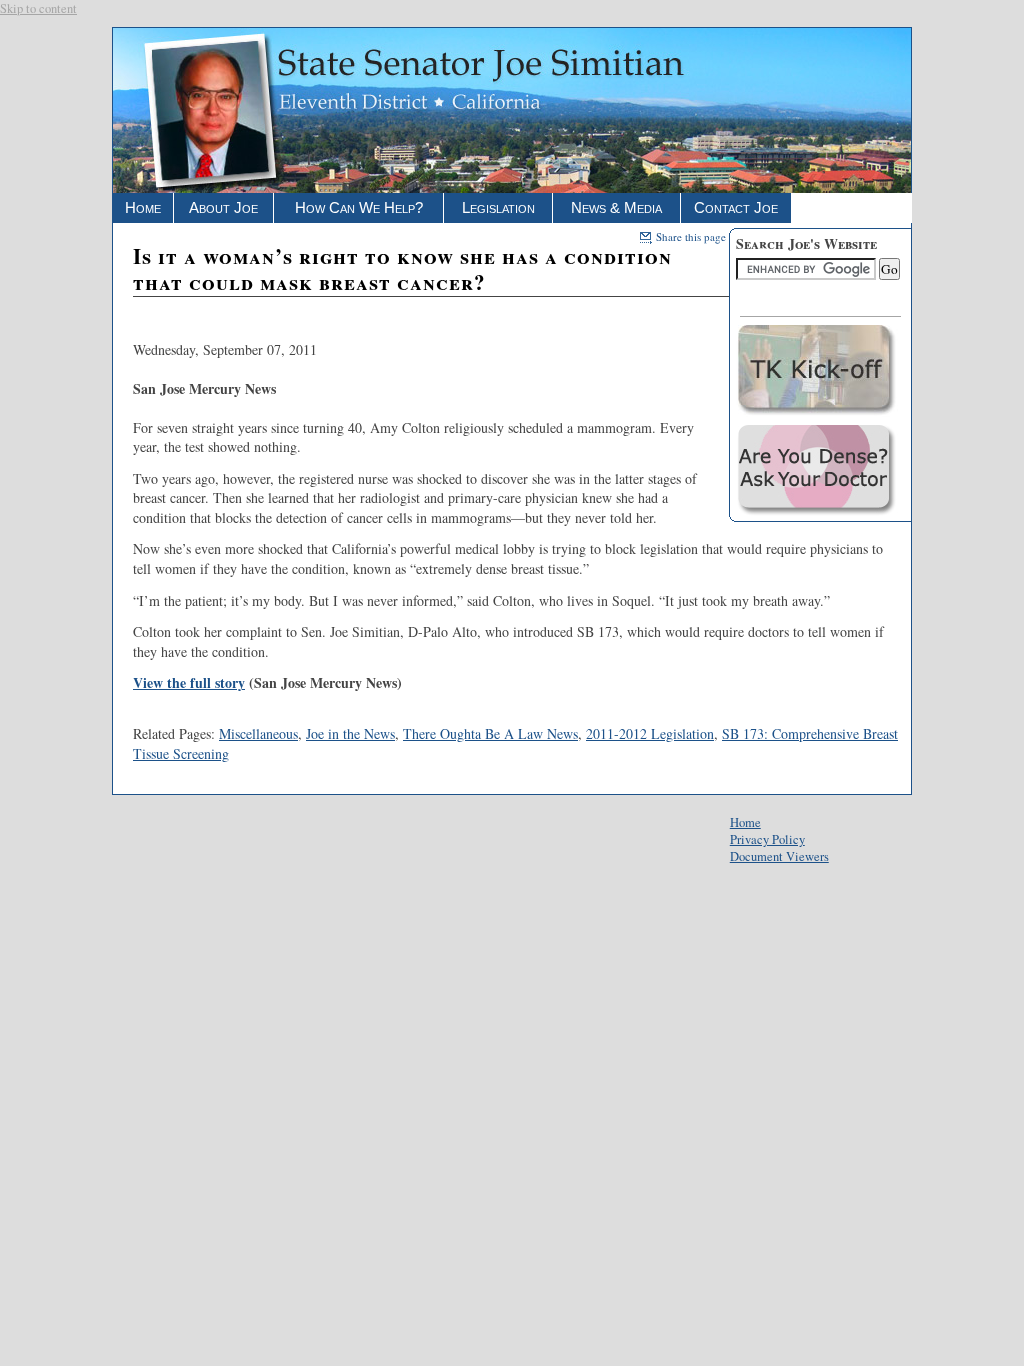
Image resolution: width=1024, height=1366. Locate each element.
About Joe (223, 207)
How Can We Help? (359, 207)
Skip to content (38, 8)
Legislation (498, 207)
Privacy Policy (767, 839)
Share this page (689, 236)
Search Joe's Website (806, 243)
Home (143, 207)
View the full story (189, 682)
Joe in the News (350, 733)
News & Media (616, 207)
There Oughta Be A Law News (490, 733)
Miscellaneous (258, 733)
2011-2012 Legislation (650, 733)
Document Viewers (779, 856)
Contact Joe (736, 207)
